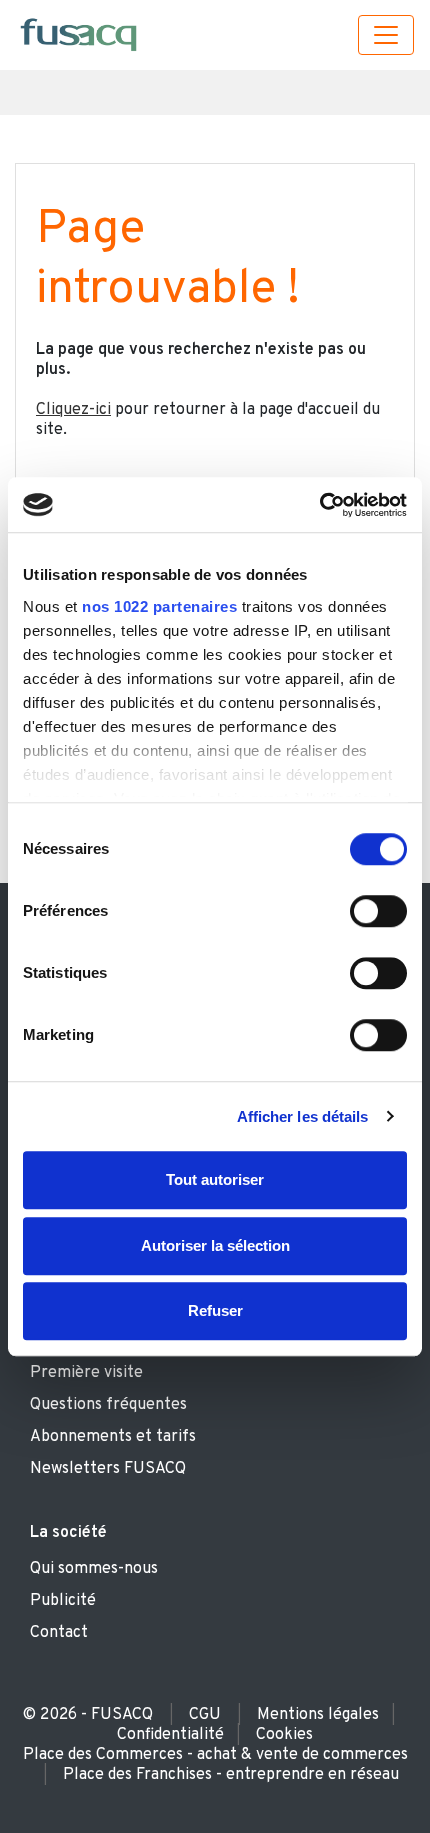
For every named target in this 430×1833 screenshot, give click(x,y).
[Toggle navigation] (386, 35)
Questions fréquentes (108, 1405)
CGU (205, 1715)
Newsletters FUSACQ (108, 1469)
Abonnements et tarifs (113, 1437)
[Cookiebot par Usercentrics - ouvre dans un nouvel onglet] (319, 505)
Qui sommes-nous (94, 1569)
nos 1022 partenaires (159, 606)
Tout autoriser (215, 1179)
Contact (59, 1633)
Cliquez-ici (73, 410)
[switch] (378, 911)
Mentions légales (318, 1715)
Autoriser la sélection (215, 1245)
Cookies (284, 1735)
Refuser (215, 1310)
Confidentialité (170, 1735)
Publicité (63, 1601)
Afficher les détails (303, 1116)
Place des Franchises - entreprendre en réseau (231, 1775)
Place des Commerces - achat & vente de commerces (215, 1755)
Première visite (86, 1373)
